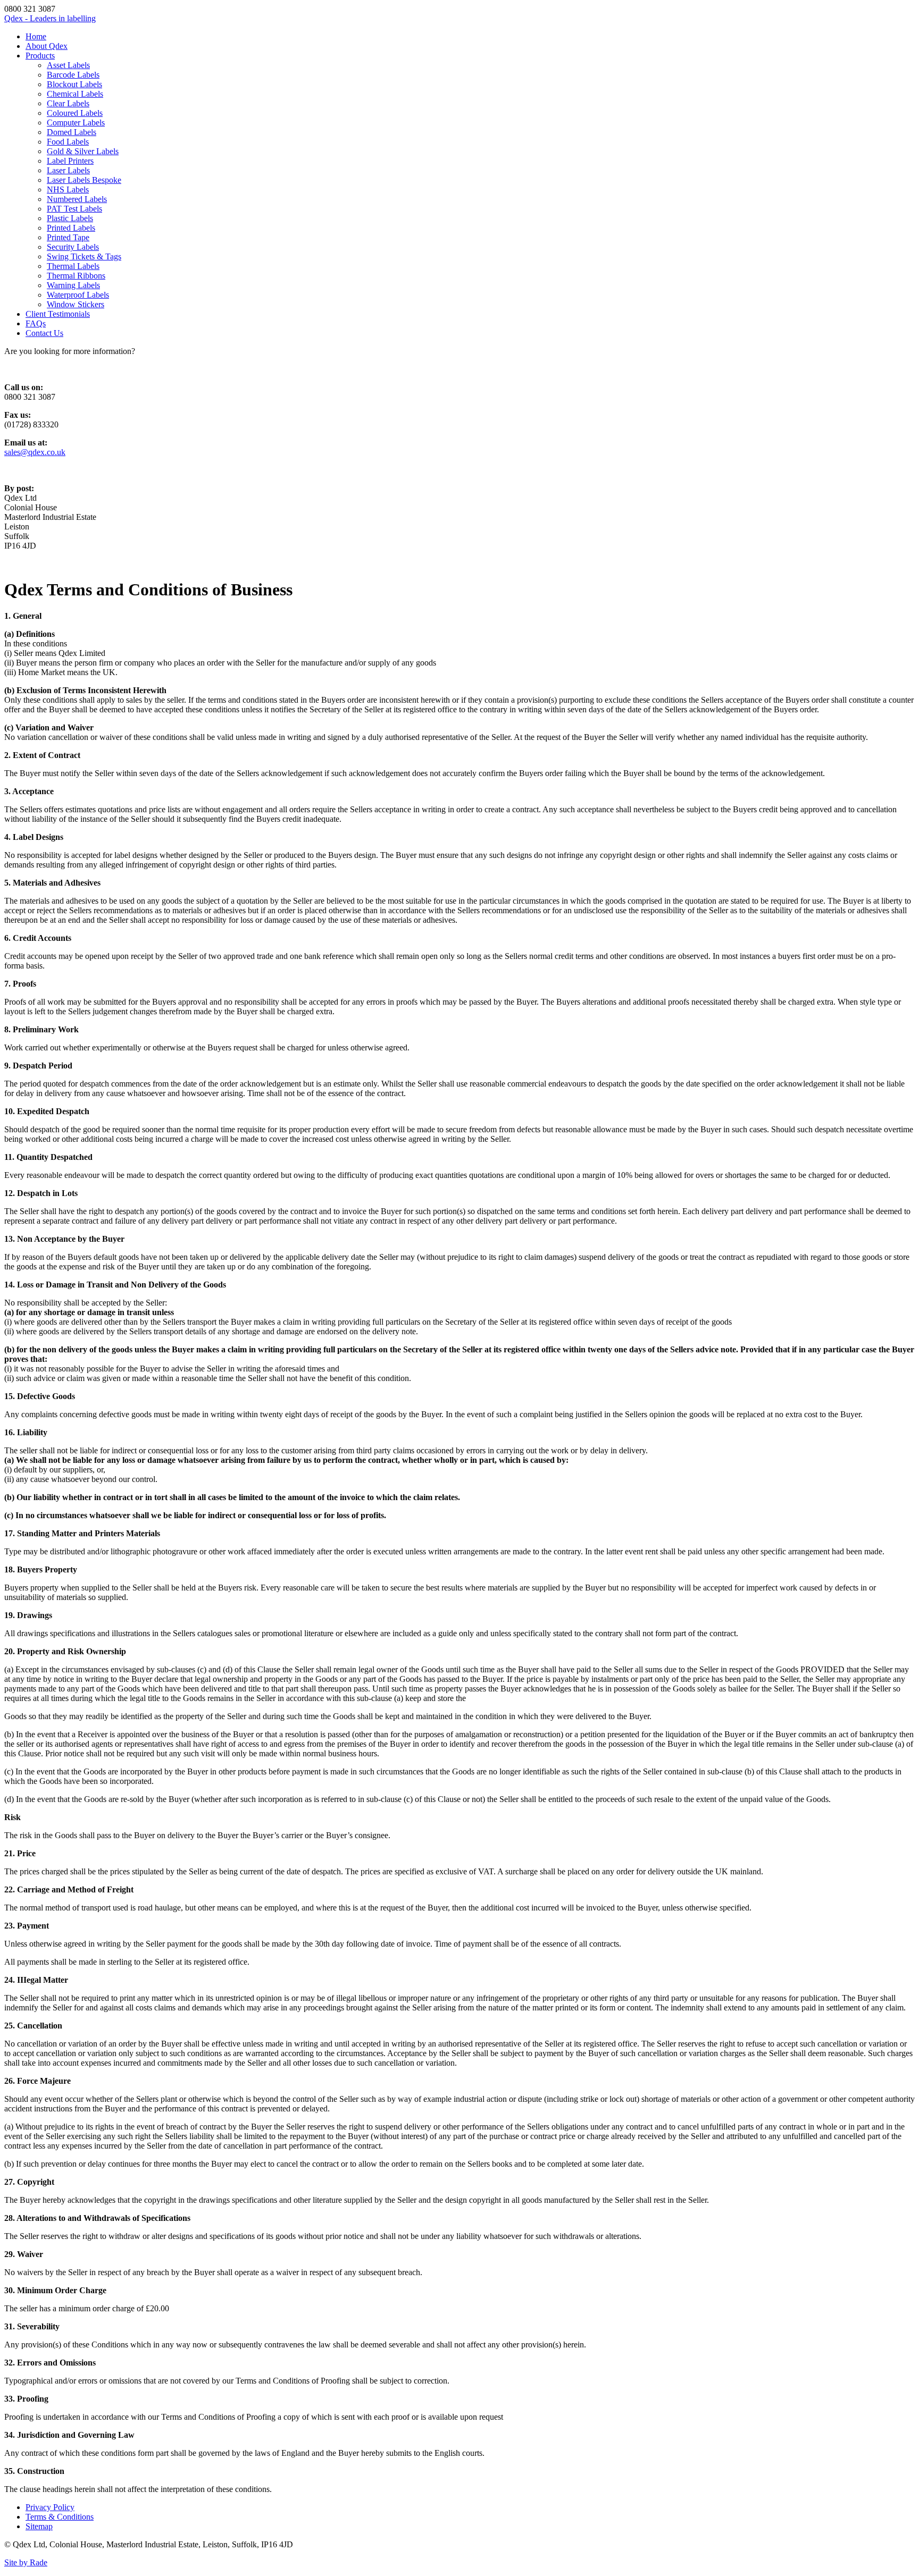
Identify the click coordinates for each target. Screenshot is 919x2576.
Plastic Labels (70, 218)
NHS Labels (68, 190)
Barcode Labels (73, 75)
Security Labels (73, 247)
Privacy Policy (50, 2507)
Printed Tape (68, 237)
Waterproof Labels (78, 295)
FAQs (36, 323)
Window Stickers (76, 304)
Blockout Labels (74, 84)
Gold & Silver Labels (83, 151)
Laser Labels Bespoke (84, 180)
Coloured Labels (75, 113)
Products (40, 56)
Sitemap (39, 2526)
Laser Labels (68, 170)
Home (36, 36)
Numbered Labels (77, 199)
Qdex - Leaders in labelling (50, 18)
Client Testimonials (58, 314)
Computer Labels (76, 123)
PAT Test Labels (74, 209)
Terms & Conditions (60, 2517)
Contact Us (44, 333)
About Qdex (47, 46)
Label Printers (70, 161)
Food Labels (68, 142)
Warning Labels (73, 285)
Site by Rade (26, 2562)
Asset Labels (68, 65)
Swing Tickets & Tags (84, 256)
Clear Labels (68, 103)
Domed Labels (72, 132)
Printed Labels (71, 228)
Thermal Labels (73, 266)
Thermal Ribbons (76, 276)
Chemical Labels (75, 94)
